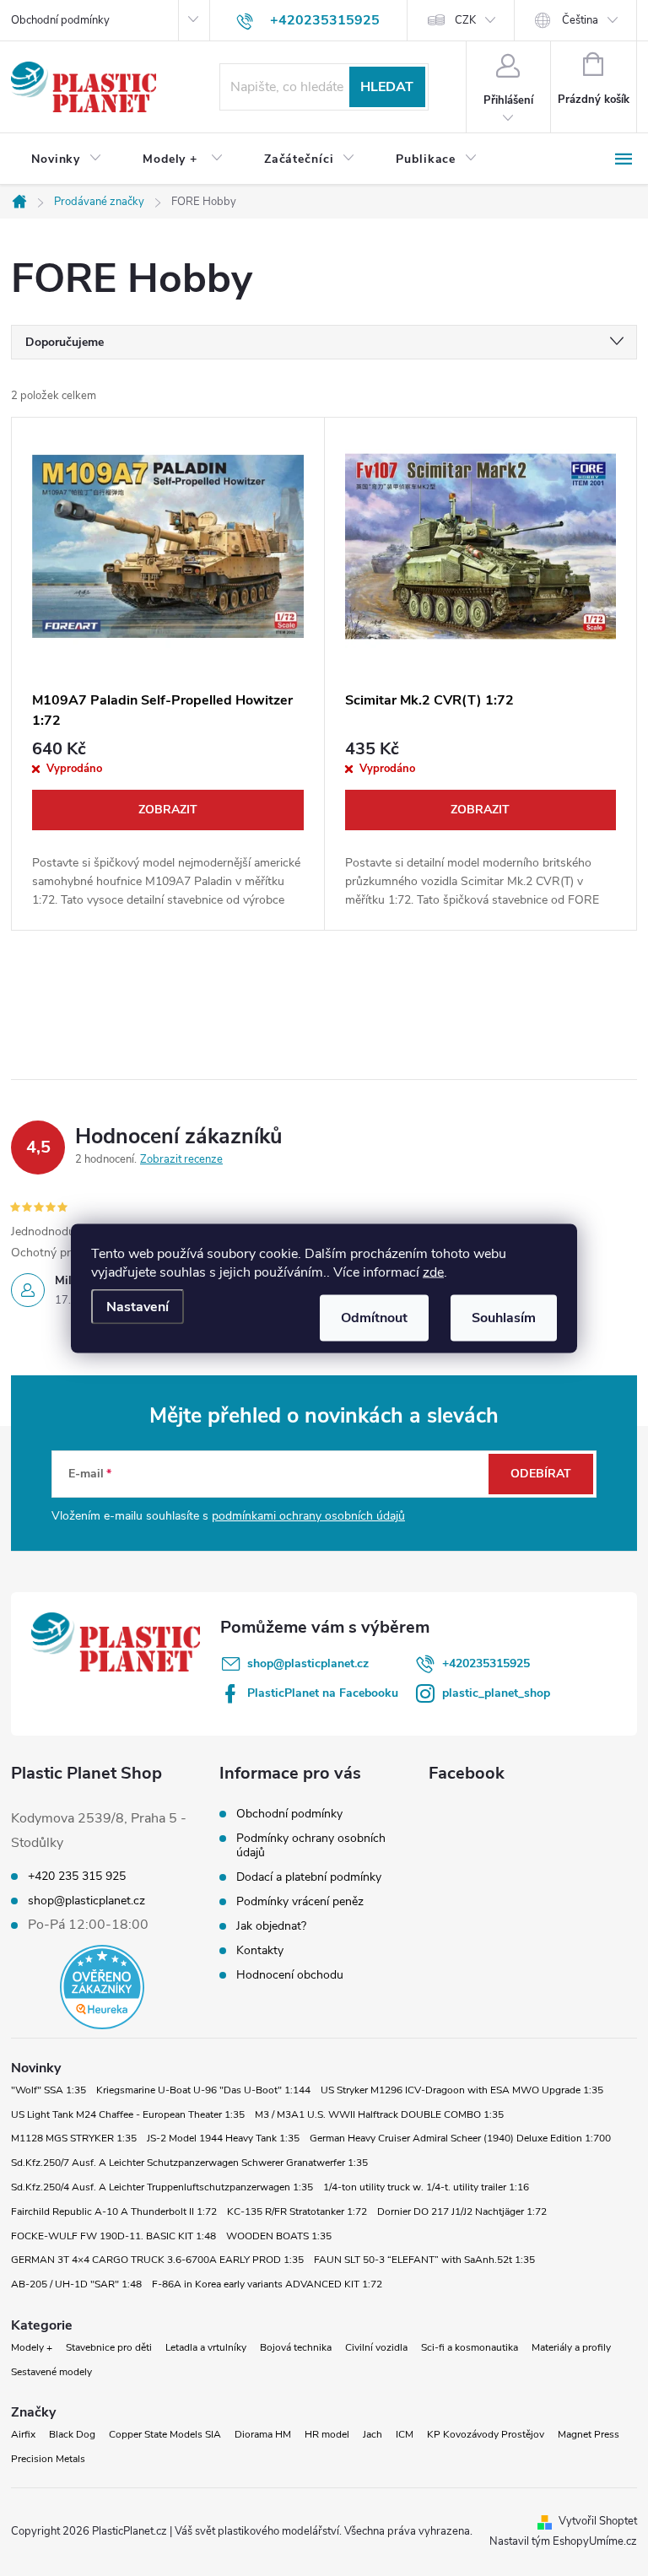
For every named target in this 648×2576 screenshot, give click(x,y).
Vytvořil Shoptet (598, 2521)
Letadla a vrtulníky (206, 2347)
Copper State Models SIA (165, 2434)
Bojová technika (296, 2347)
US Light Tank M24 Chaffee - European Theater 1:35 (128, 2114)
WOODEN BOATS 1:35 (279, 2236)
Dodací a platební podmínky (309, 1877)
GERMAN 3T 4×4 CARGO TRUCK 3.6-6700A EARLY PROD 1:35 (157, 2260)
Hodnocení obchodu (290, 1975)
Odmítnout (374, 1317)
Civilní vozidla (376, 2347)
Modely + (32, 2347)
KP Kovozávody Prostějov (486, 2434)
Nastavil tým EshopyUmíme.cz (563, 2541)
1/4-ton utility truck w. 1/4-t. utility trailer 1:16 (426, 2187)
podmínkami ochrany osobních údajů (308, 1516)
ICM (405, 2434)
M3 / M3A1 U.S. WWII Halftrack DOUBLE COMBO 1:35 (379, 2114)
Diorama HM (263, 2434)
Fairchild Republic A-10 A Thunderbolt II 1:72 (114, 2211)
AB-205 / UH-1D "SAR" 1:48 (76, 2284)
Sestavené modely (51, 2372)
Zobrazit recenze (181, 1159)
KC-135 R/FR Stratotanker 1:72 (297, 2211)
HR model (327, 2434)
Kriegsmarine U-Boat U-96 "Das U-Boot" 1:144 (203, 2090)
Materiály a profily (571, 2347)
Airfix (23, 2434)
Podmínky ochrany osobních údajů (311, 1845)
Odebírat (541, 1474)
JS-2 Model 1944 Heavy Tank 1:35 (223, 2138)
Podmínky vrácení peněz (300, 1901)
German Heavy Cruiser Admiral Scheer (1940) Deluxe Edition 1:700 (460, 2138)
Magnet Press (589, 2434)
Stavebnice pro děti (109, 2347)
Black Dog (72, 2434)
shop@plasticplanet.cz (308, 1663)
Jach (373, 2434)
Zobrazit (168, 810)
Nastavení (138, 1306)
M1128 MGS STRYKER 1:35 (74, 2138)
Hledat (387, 87)
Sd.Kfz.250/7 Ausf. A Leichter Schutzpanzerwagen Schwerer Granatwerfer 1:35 (189, 2163)
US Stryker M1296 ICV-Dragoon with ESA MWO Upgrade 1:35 (462, 2090)
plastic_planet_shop (496, 1693)
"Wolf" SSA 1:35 (49, 2090)
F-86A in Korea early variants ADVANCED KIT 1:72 (267, 2284)
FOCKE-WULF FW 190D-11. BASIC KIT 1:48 (113, 2236)
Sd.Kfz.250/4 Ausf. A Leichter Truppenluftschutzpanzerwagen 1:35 (162, 2187)
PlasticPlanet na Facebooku (323, 1693)
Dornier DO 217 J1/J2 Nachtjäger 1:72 (462, 2211)
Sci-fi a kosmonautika (470, 2347)
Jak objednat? (271, 1926)
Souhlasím (504, 1317)
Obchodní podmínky (60, 20)
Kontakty (260, 1950)
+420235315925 (486, 1663)
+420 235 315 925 (77, 1877)
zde (433, 1272)
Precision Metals (48, 2459)
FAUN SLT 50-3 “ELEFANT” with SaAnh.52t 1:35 (424, 2260)
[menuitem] (67, 159)
